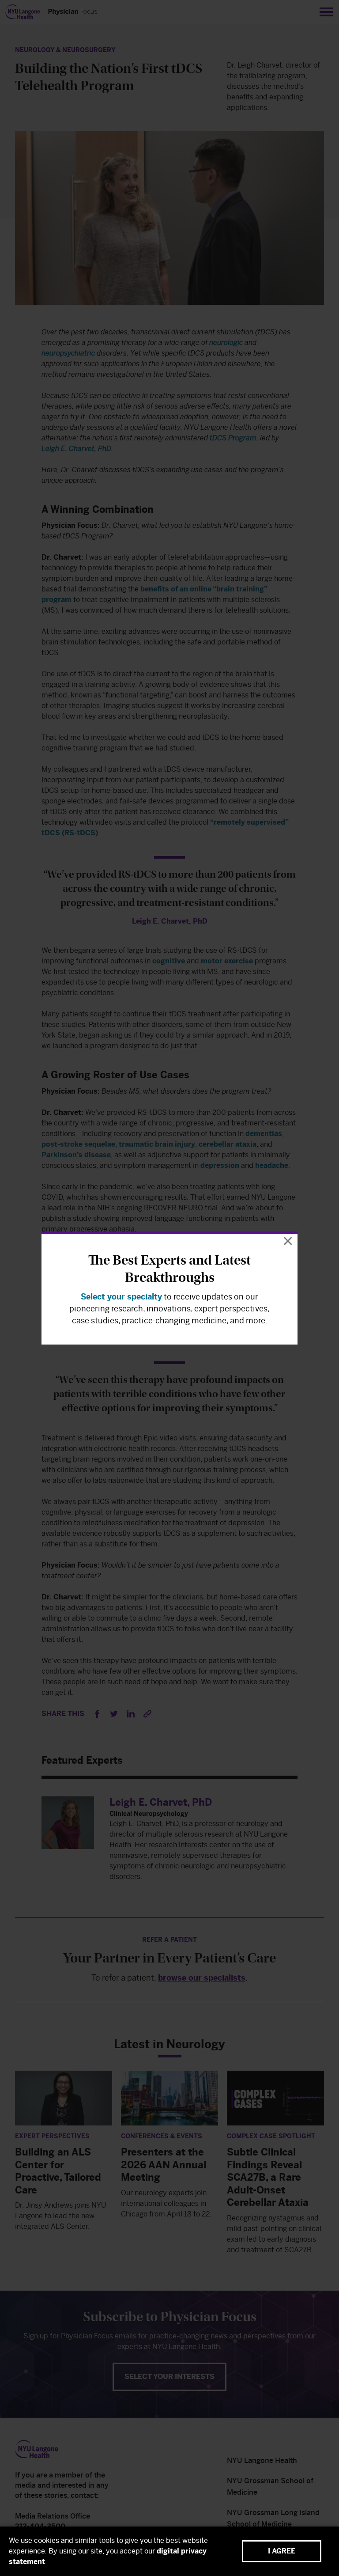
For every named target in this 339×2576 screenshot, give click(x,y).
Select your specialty (121, 1297)
